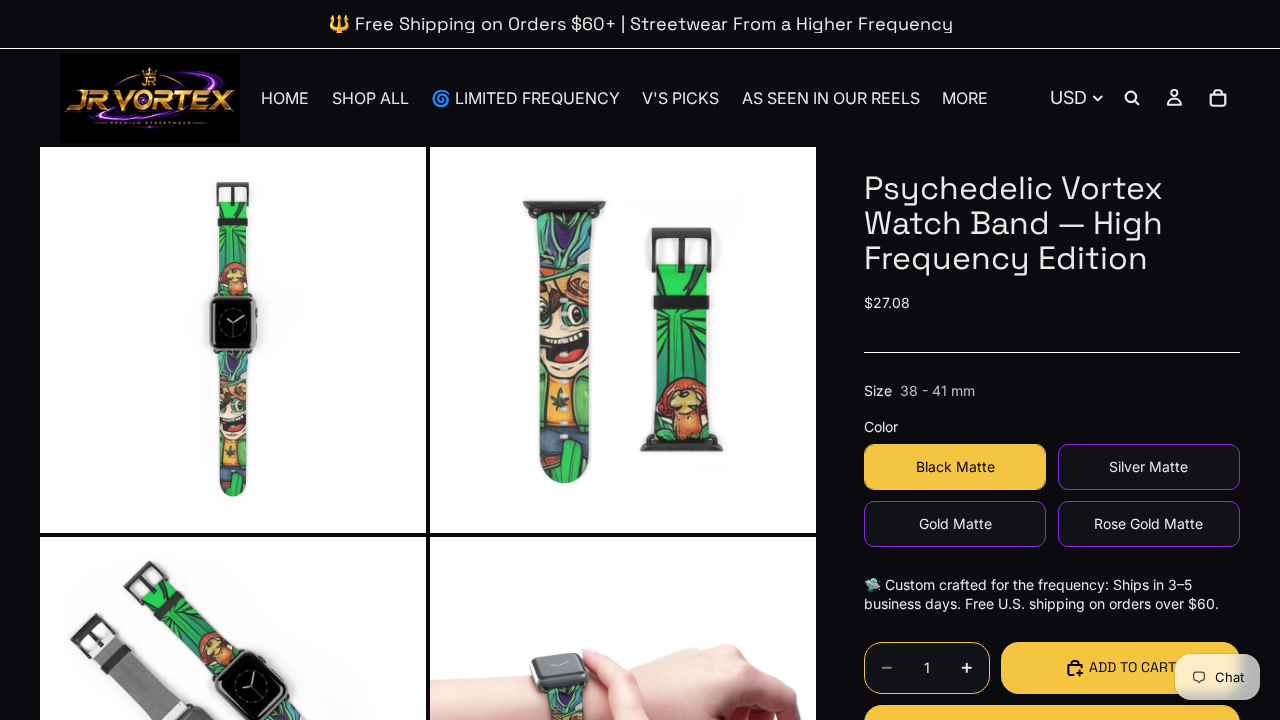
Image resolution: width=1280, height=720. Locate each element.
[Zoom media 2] (623, 340)
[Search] (1132, 98)
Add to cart (1132, 667)
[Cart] (1218, 98)
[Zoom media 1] (233, 340)
